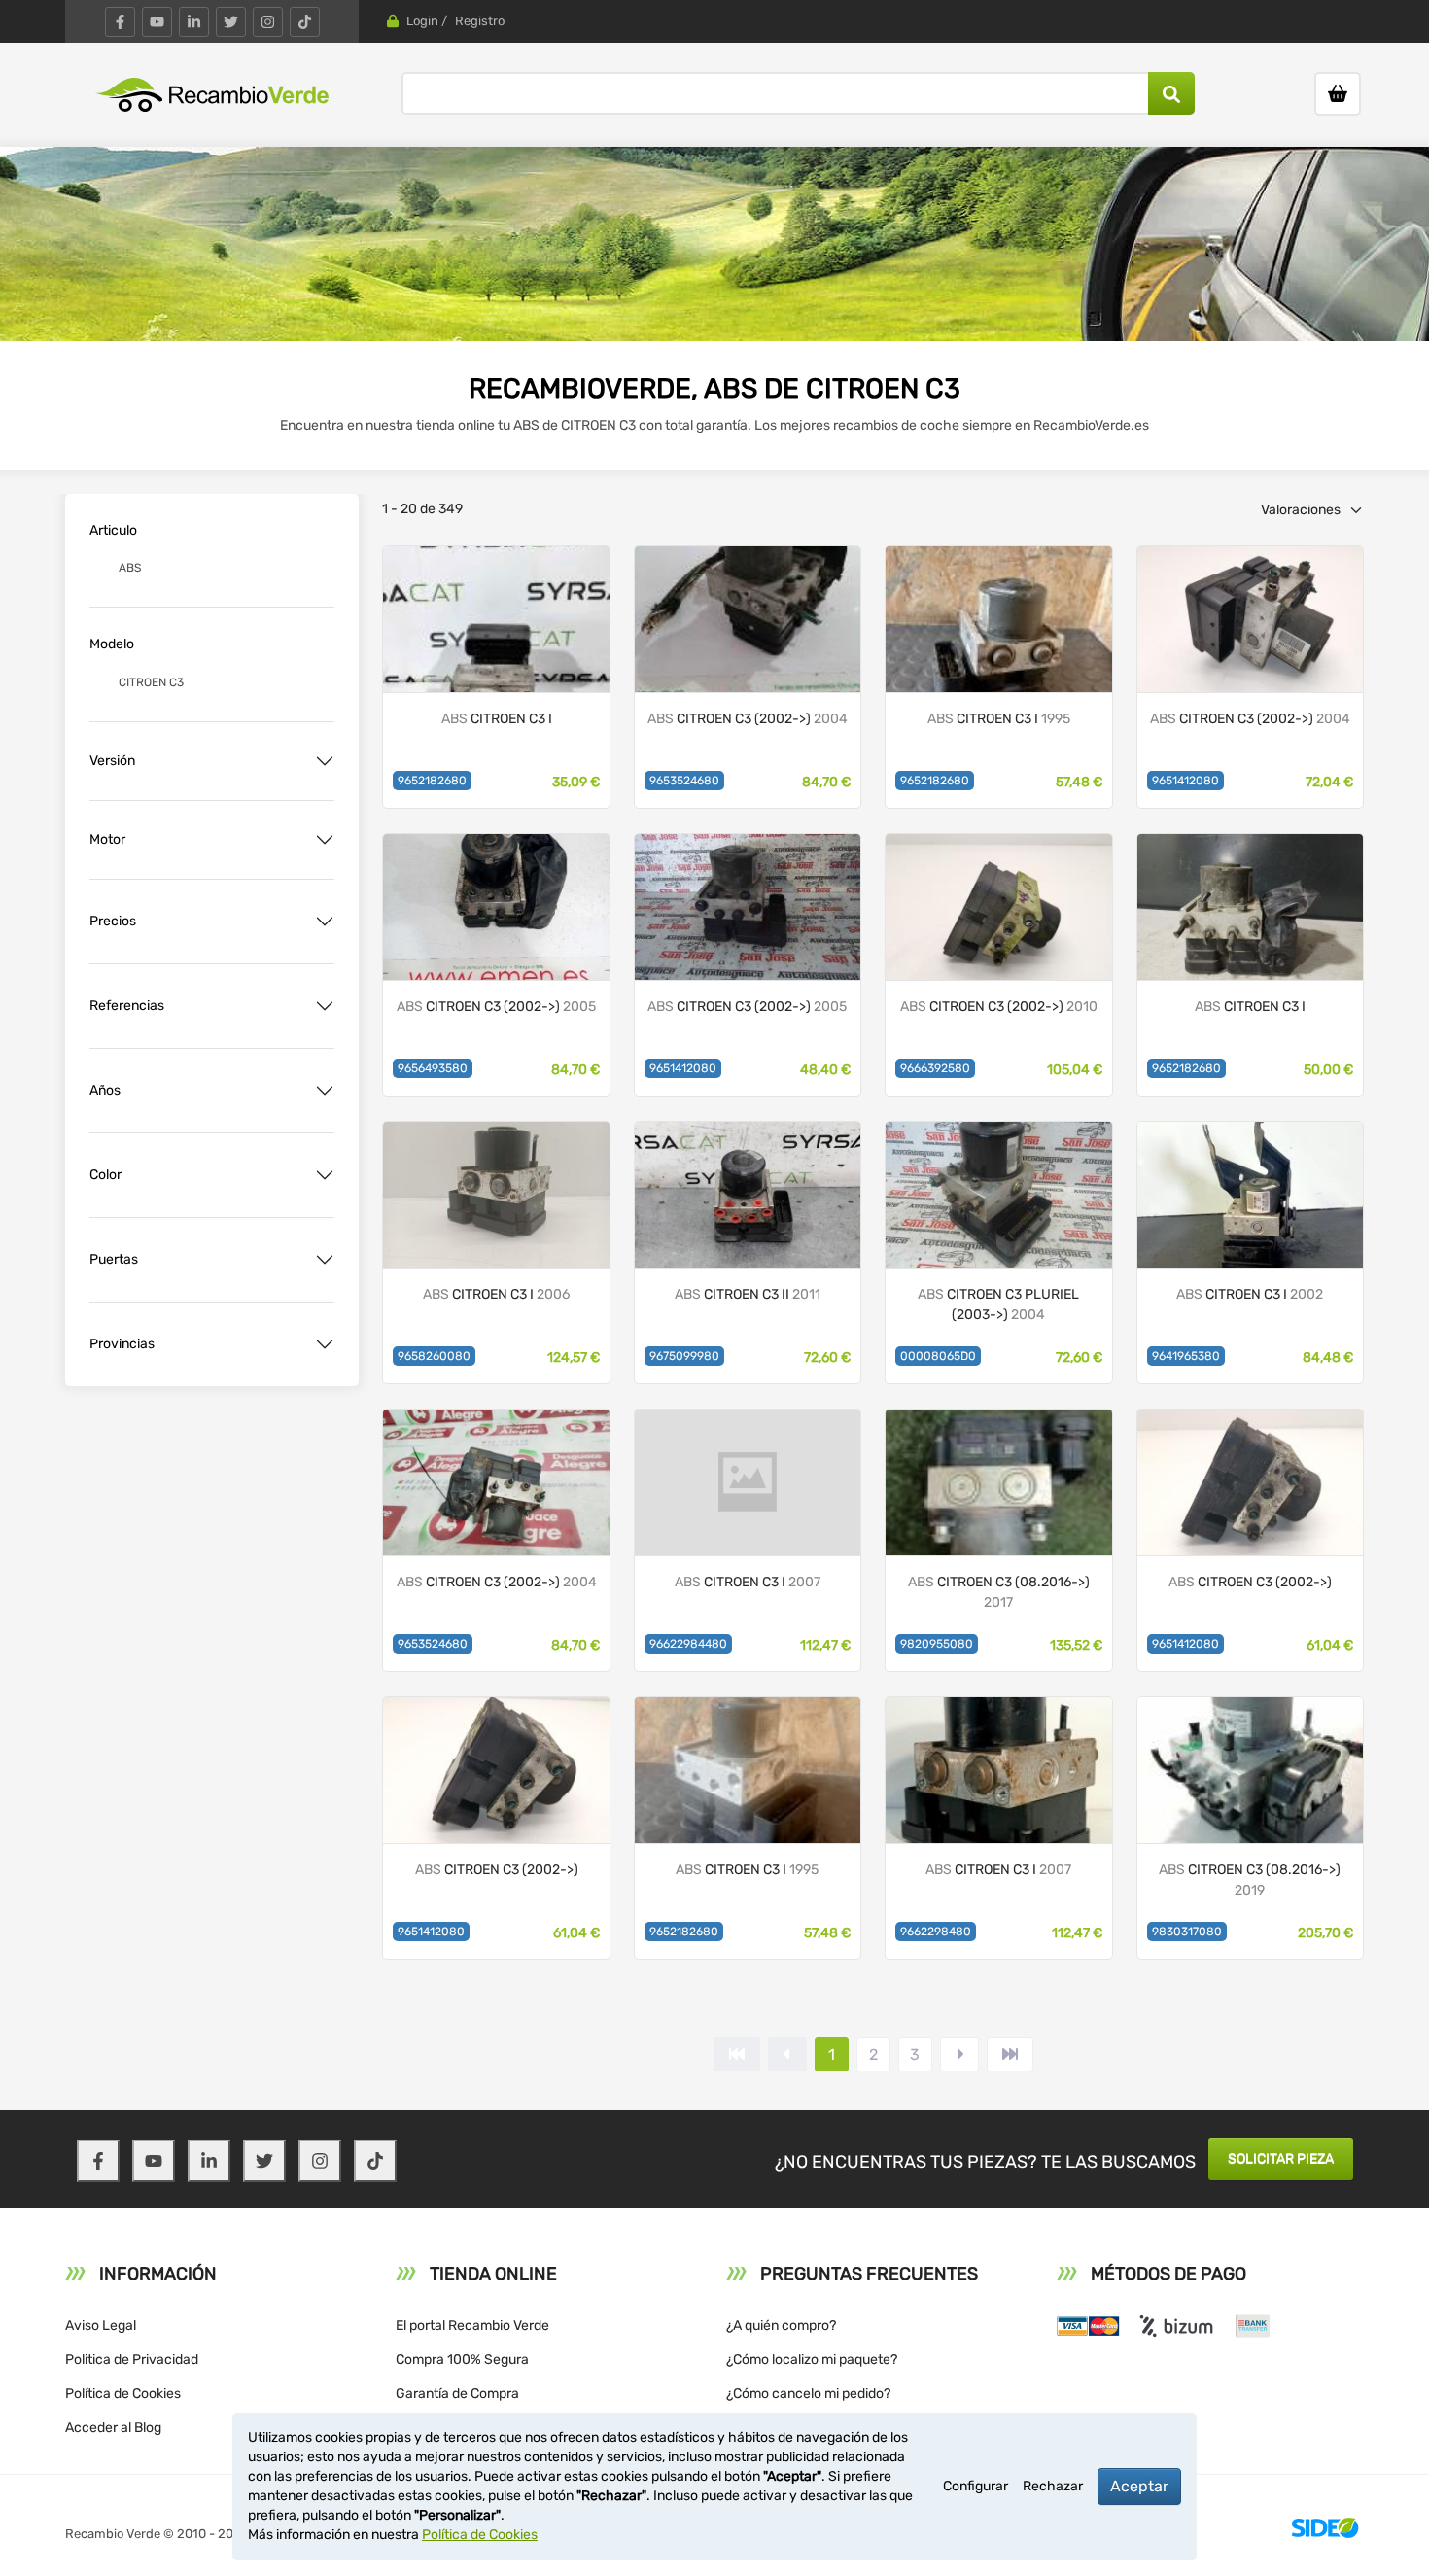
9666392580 (935, 1068)
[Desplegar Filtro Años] (325, 1091)
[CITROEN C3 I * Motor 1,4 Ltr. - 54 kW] (496, 905)
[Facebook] (120, 22)
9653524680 (684, 781)
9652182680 (432, 781)
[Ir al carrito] (1338, 94)
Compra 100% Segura (462, 2360)
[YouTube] (157, 22)
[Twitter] (231, 22)
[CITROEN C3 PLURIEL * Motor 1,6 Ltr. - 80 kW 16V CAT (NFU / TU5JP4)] (998, 1193)
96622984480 (688, 1644)
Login (422, 21)
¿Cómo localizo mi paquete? (812, 2360)
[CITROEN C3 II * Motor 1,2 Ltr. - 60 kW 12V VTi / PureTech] (1250, 1769)
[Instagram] (268, 22)
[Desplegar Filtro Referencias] (325, 1006)
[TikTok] (305, 22)
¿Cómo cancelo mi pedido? (808, 2394)
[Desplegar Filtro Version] (325, 761)
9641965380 (1186, 1356)
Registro (480, 21)
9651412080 (1185, 781)
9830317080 (1187, 1932)
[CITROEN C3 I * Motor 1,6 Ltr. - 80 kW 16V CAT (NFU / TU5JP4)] (748, 905)
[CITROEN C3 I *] (998, 618)
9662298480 (936, 1932)
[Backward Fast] (737, 2054)
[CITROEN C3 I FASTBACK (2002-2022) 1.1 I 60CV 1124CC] (496, 618)
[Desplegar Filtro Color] (325, 1175)
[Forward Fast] (1010, 2054)
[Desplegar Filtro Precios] (325, 922)
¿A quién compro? (781, 2326)
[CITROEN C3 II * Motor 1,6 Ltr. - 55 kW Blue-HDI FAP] (998, 1481)
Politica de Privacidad (132, 2360)
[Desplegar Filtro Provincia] (325, 1344)
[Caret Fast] (787, 2054)
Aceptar (1139, 2486)
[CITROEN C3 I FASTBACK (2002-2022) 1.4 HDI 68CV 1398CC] (998, 1769)
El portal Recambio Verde (472, 2326)
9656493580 (433, 1068)
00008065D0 (938, 1356)
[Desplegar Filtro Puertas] (325, 1260)
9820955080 (937, 1644)
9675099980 (684, 1356)
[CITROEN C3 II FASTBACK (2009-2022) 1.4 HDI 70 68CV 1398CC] (748, 1193)
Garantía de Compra (457, 2394)
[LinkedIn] (194, 22)
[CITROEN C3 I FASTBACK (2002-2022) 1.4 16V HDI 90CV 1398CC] (1250, 1193)
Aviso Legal (101, 2326)
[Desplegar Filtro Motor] (325, 840)
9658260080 (434, 1356)
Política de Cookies (123, 2394)
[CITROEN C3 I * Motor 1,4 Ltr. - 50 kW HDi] (748, 618)
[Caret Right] (959, 2054)
